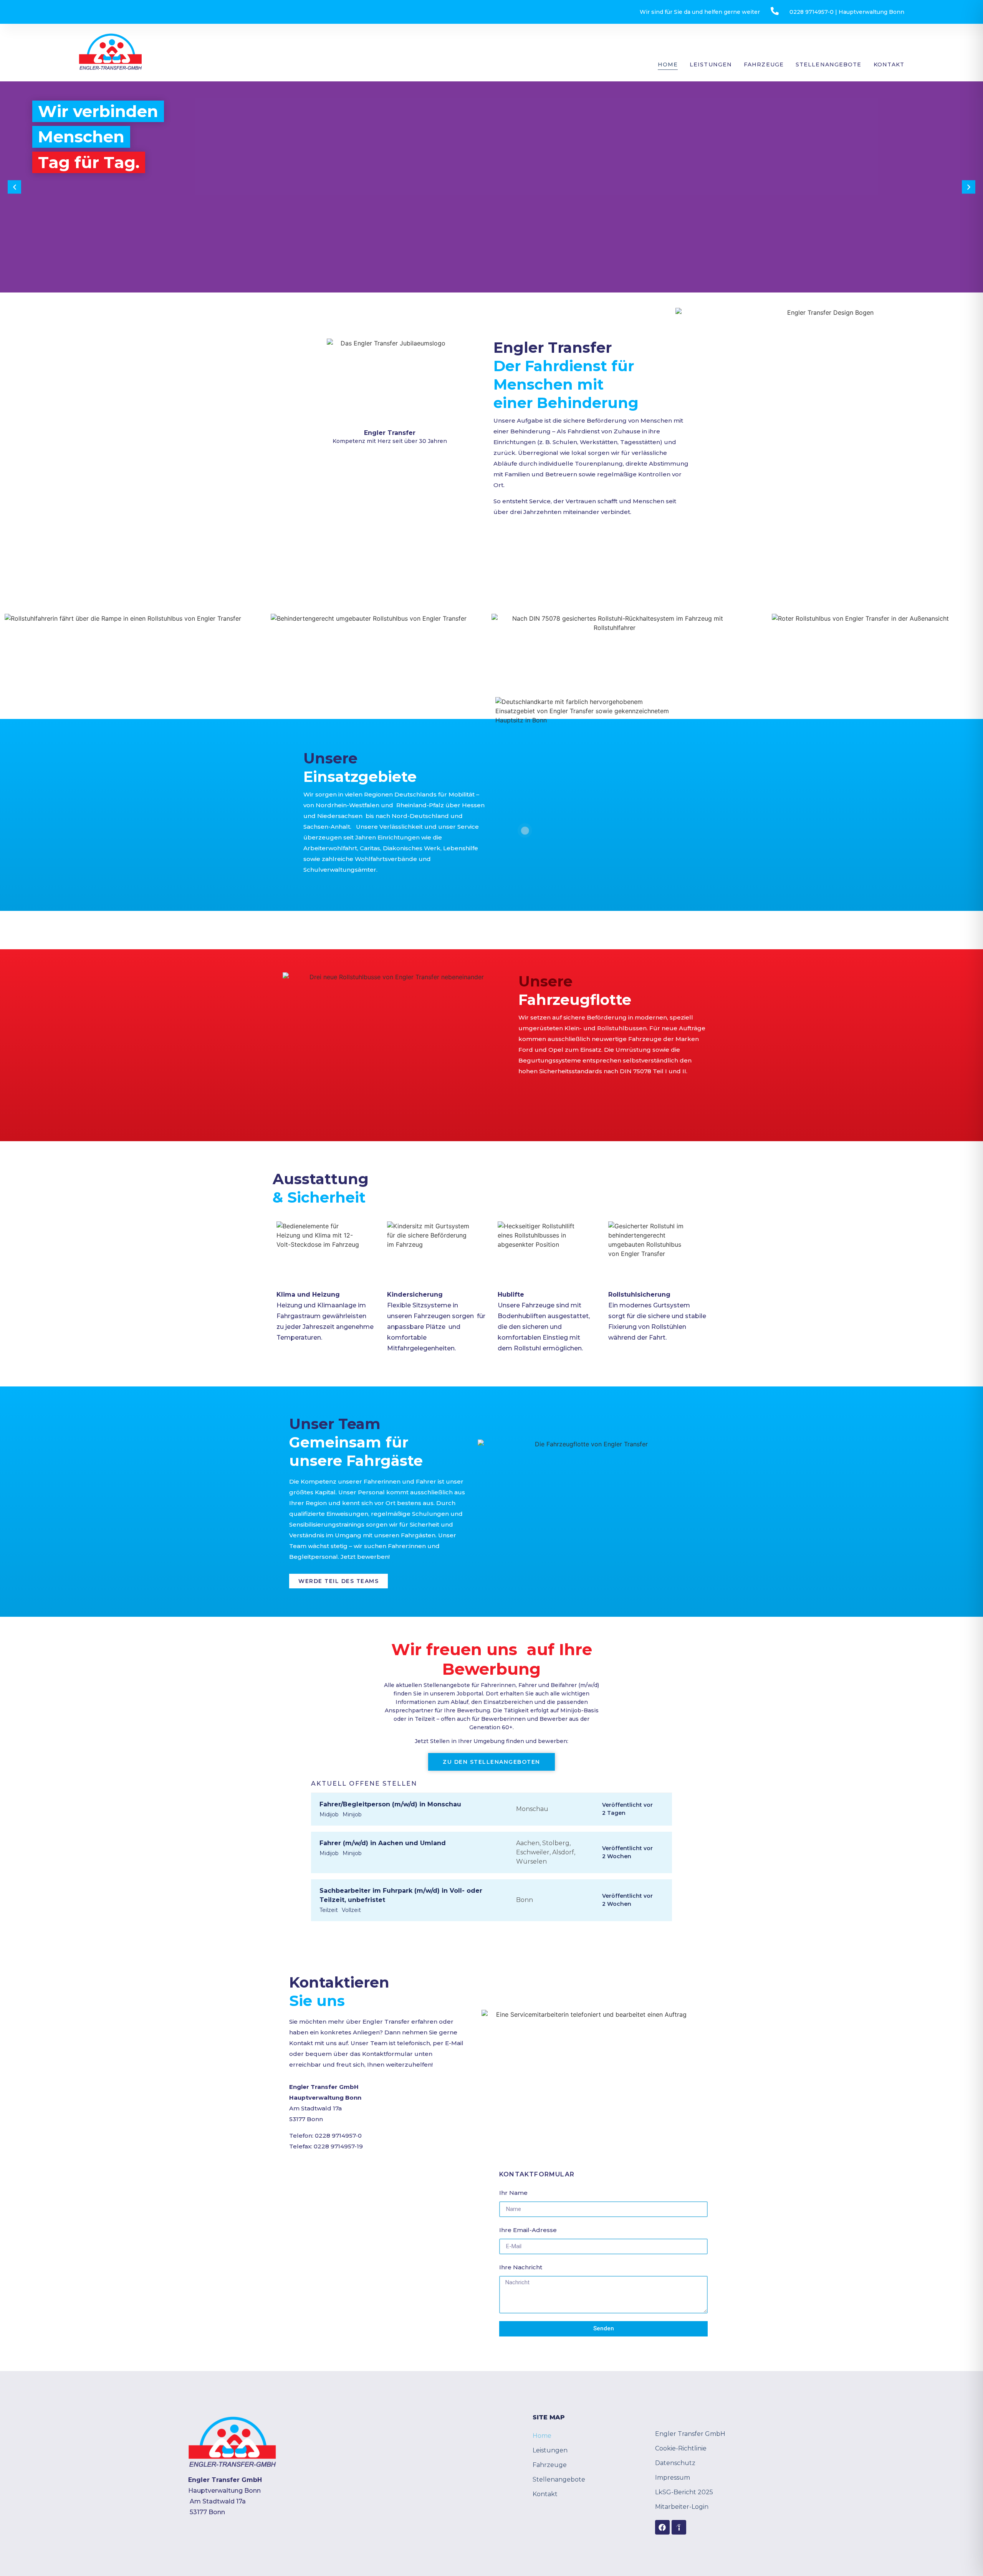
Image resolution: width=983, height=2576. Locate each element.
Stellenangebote (829, 64)
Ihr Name (513, 2193)
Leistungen (711, 64)
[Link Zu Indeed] (679, 2527)
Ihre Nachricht (521, 2267)
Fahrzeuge (764, 64)
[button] (14, 187)
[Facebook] (662, 2527)
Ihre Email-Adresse (528, 2230)
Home (668, 64)
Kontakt (889, 64)
